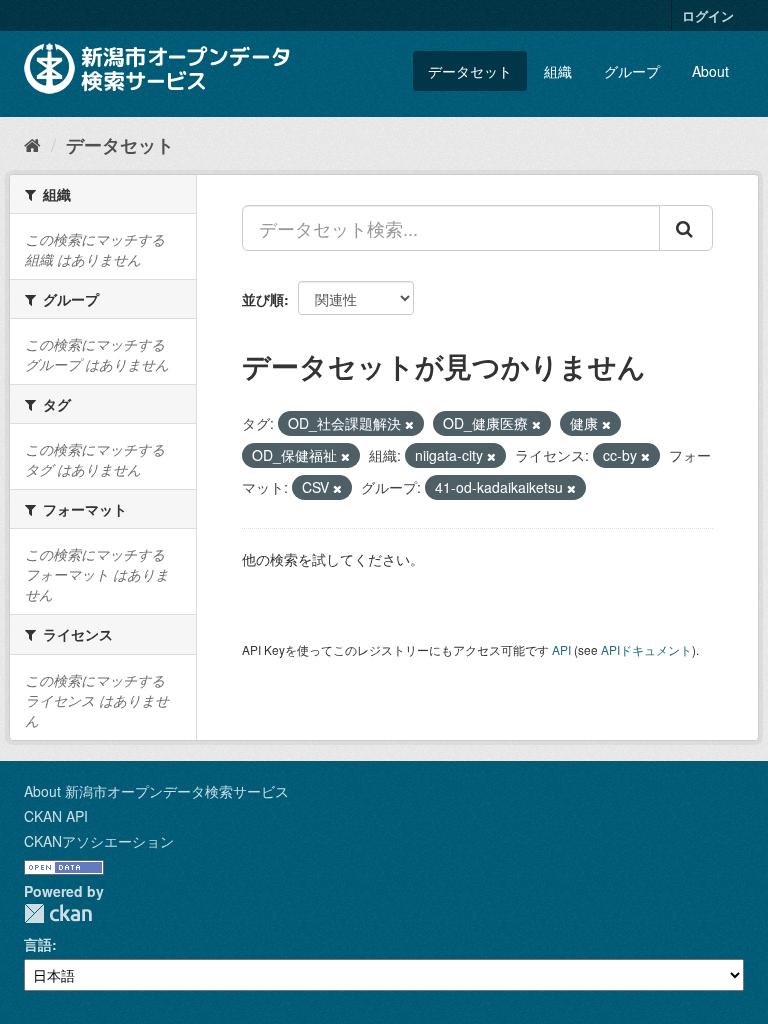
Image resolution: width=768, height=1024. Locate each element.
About (710, 71)
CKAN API (56, 816)
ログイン (708, 15)
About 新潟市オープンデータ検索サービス (156, 791)
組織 (558, 71)
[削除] (409, 424)
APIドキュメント (646, 649)
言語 (38, 944)
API (561, 649)
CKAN (58, 913)
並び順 (263, 299)
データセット (470, 71)
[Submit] (686, 228)
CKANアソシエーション (99, 841)
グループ (632, 71)
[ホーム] (32, 144)
